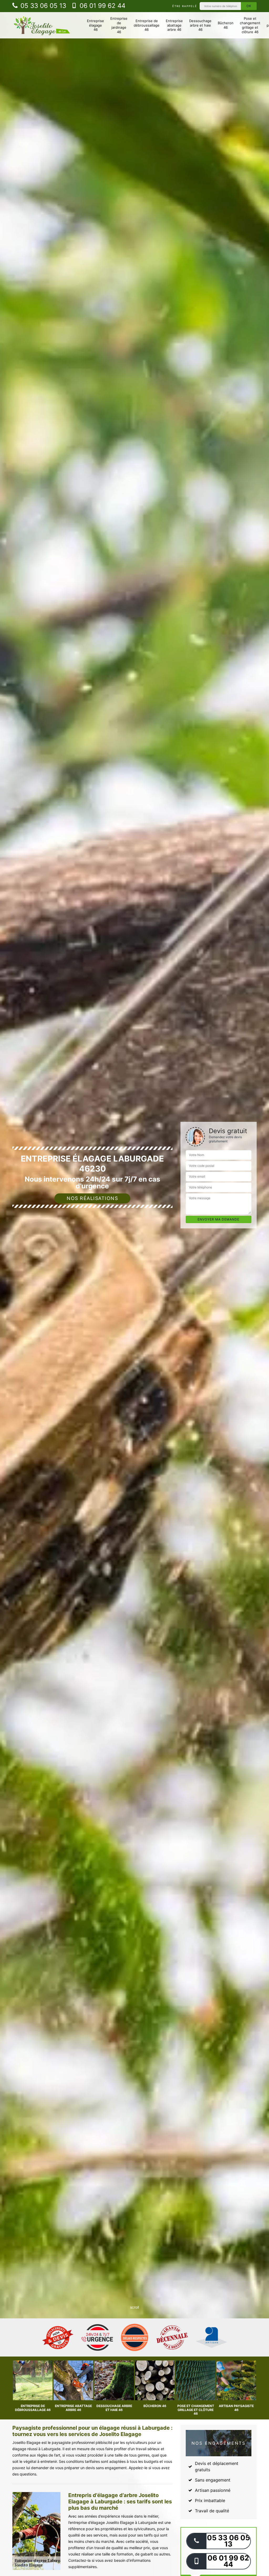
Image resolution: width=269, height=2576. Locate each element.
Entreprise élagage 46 (95, 25)
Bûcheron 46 (226, 25)
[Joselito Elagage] (42, 25)
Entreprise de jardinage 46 (119, 25)
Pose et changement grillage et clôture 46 (250, 25)
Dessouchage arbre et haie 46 (200, 25)
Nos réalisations (92, 1198)
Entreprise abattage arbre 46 (174, 25)
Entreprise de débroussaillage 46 (147, 25)
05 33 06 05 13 (42, 6)
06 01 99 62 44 (102, 6)
